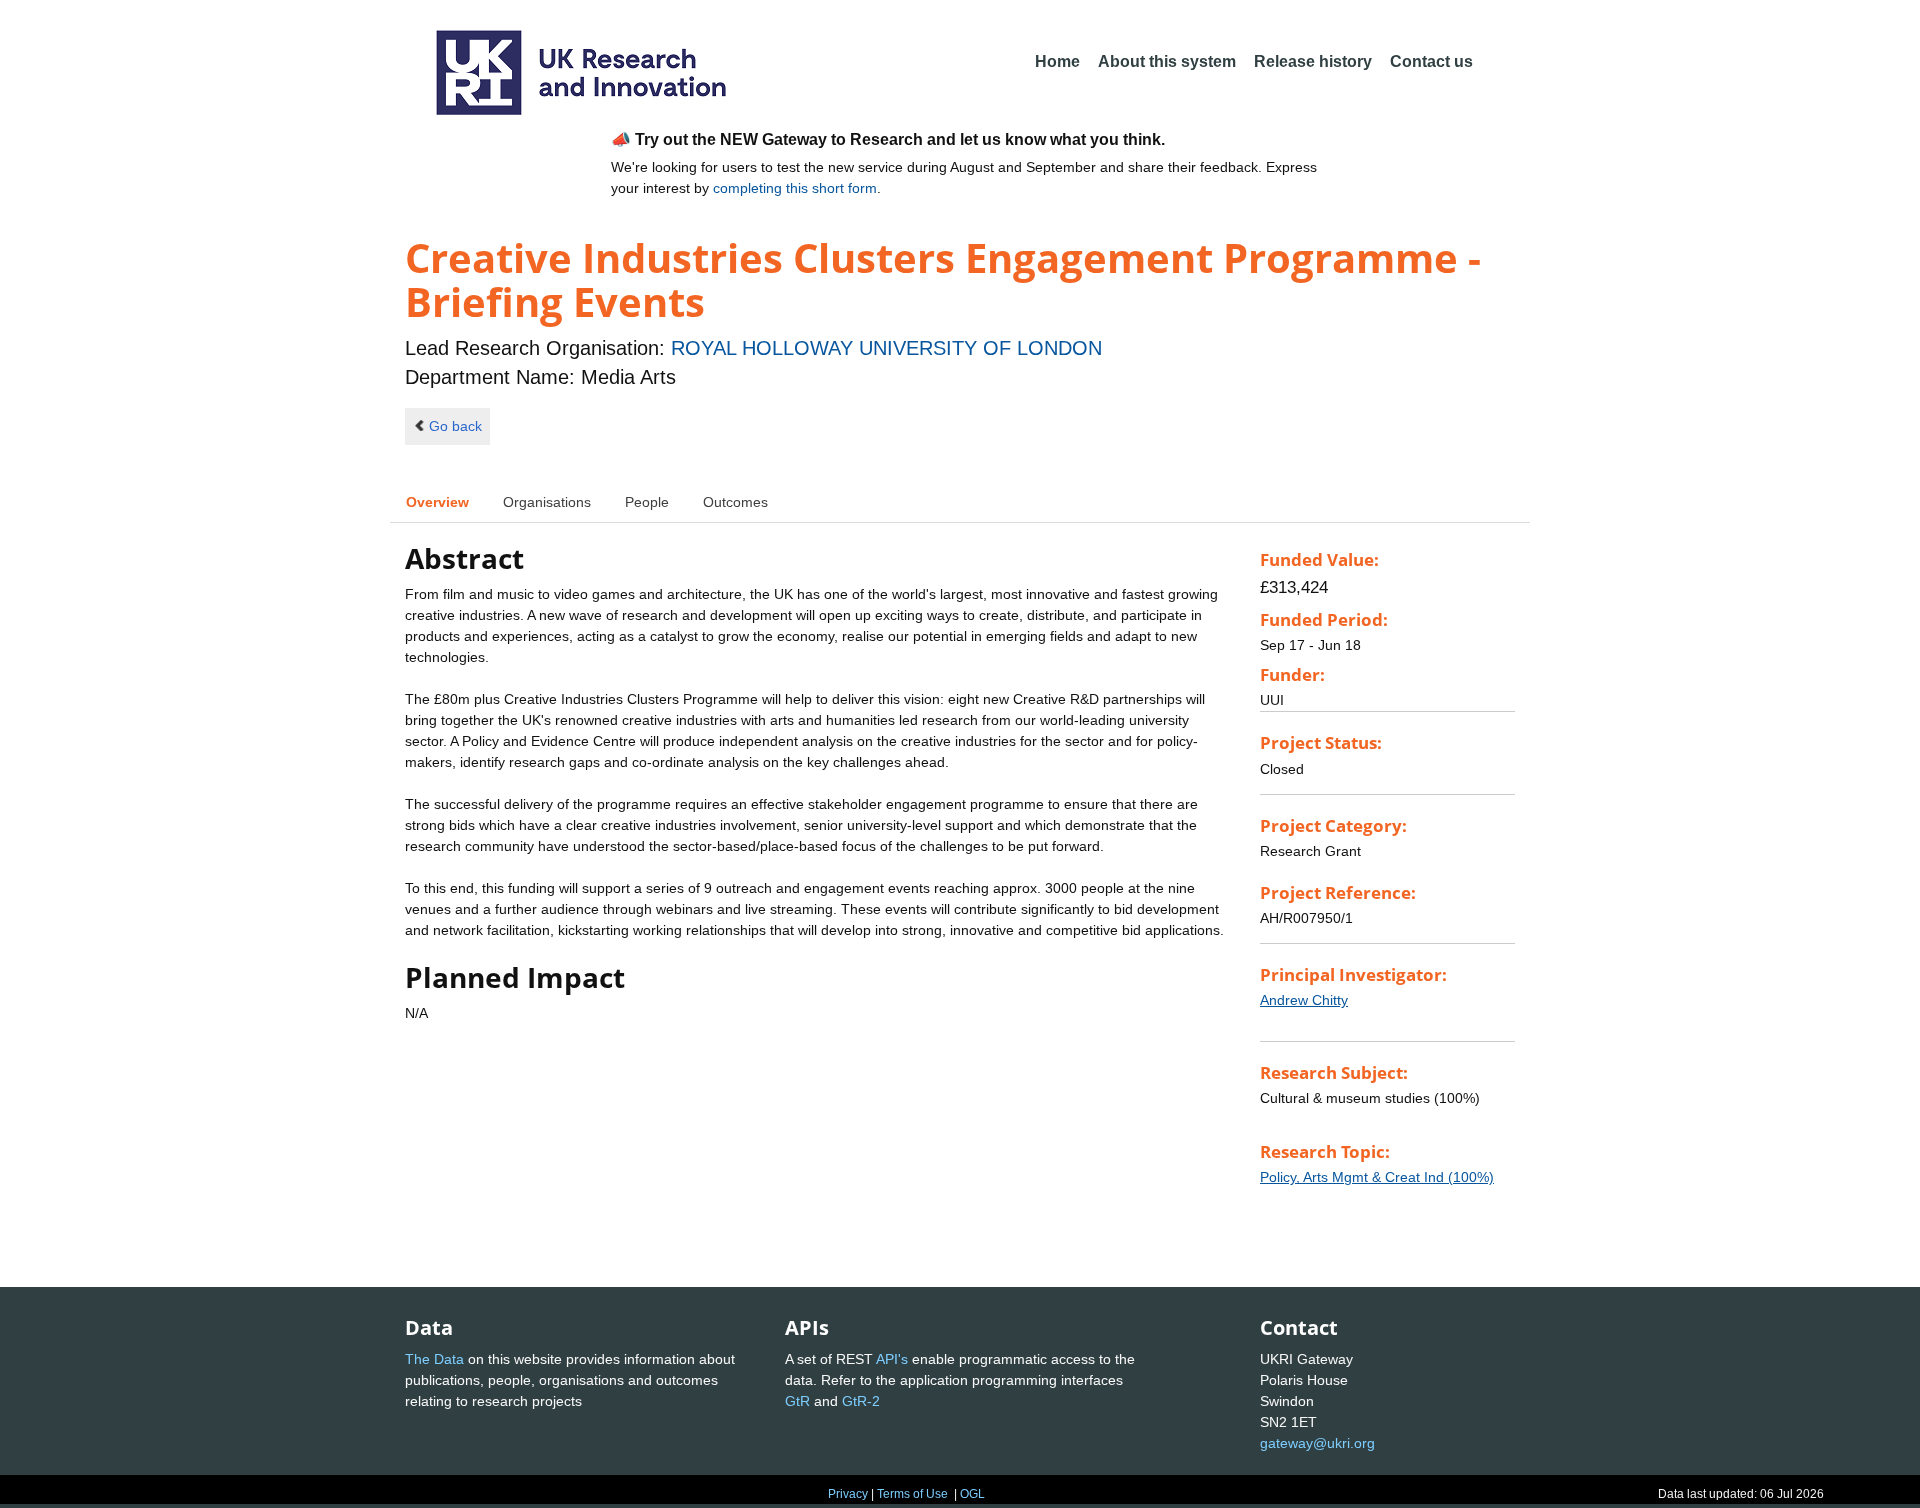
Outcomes (735, 502)
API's (892, 1359)
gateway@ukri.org (1317, 1443)
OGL (972, 1494)
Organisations (547, 502)
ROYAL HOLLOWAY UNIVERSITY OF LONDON (886, 348)
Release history (1313, 61)
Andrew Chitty (1304, 1000)
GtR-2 (861, 1401)
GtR (797, 1401)
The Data (434, 1359)
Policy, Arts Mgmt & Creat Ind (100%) (1377, 1177)
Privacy (848, 1494)
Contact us (1431, 61)
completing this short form (795, 188)
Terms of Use (912, 1494)
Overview (437, 502)
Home (1057, 61)
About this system (1167, 61)
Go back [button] (455, 426)
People (647, 502)
